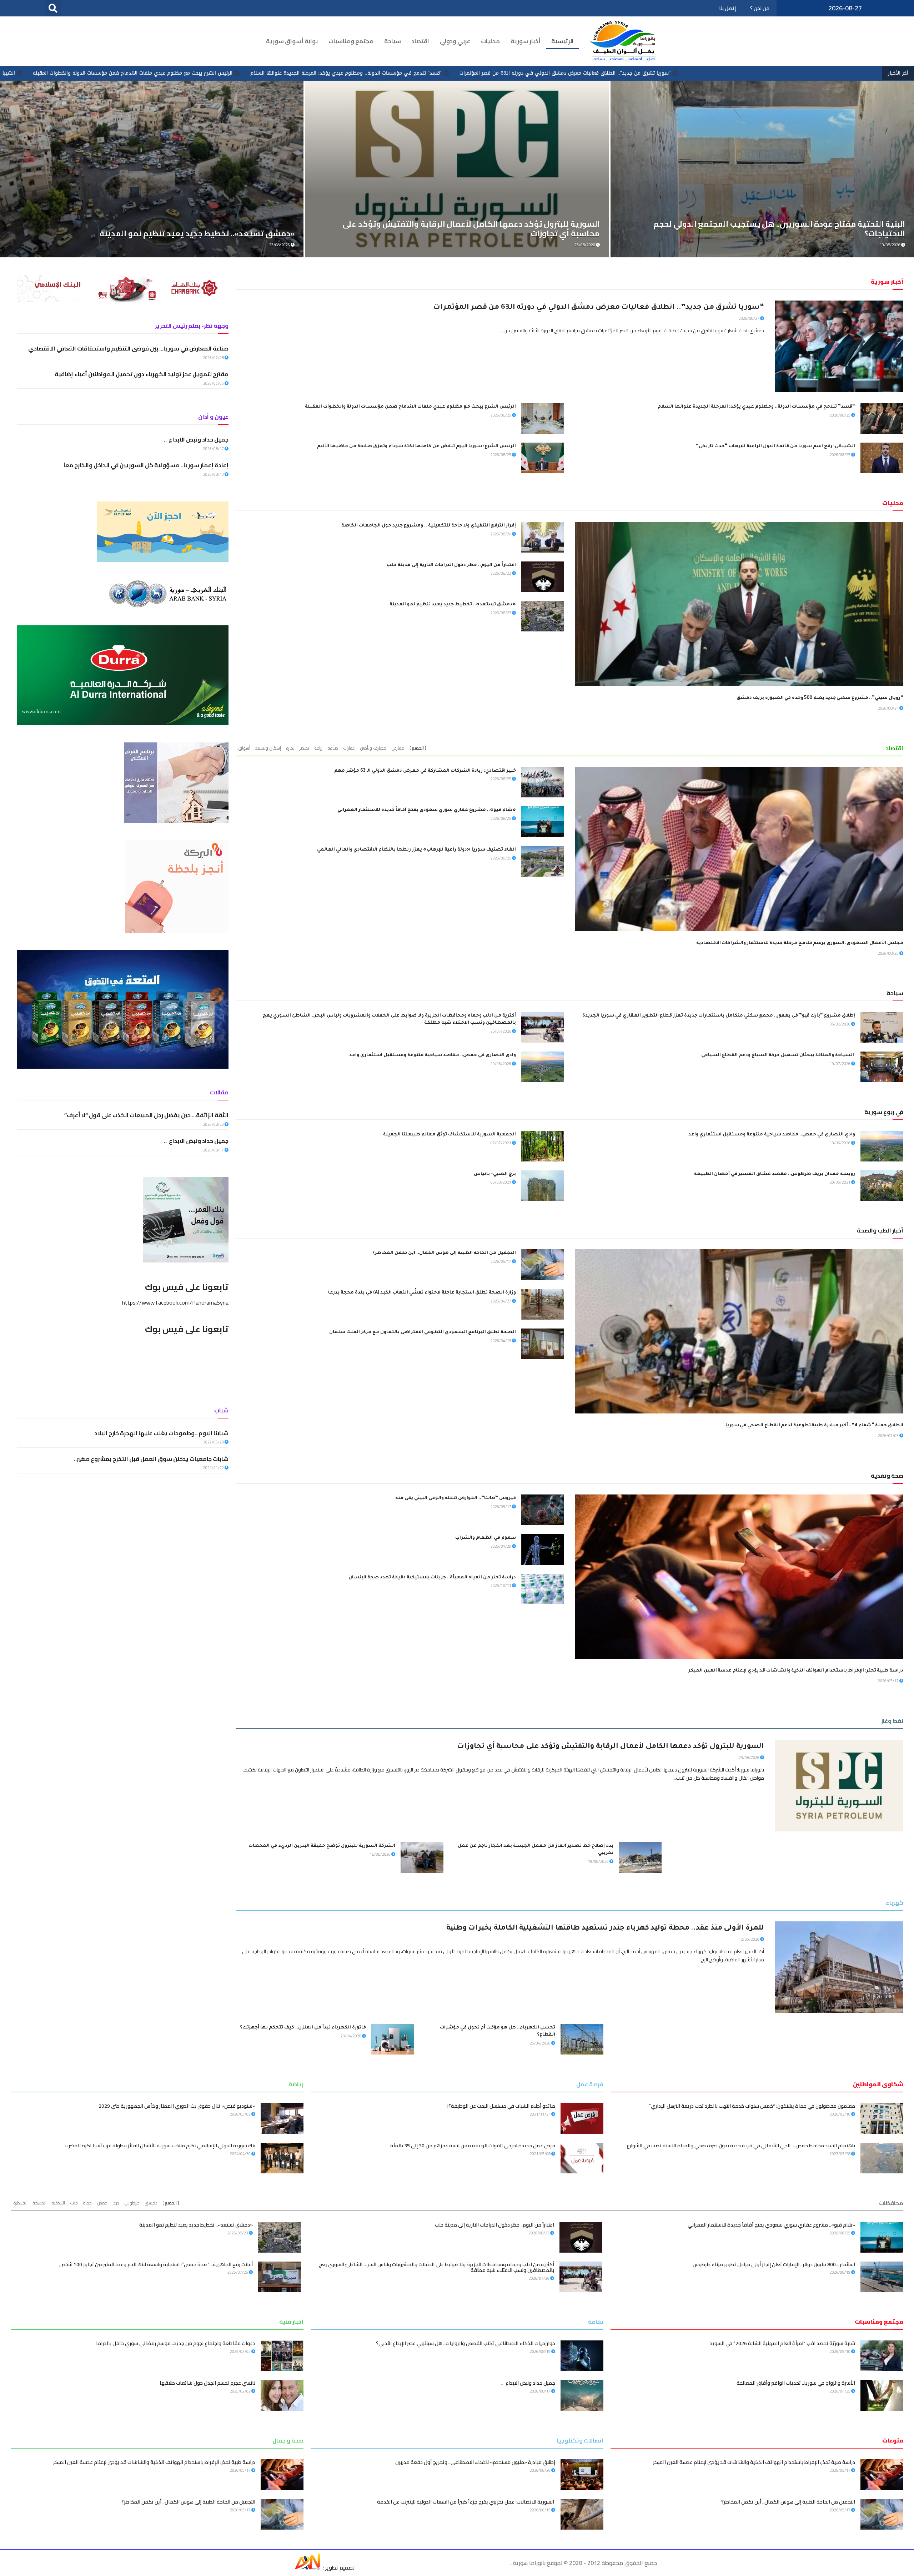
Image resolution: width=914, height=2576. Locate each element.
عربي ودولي (455, 41)
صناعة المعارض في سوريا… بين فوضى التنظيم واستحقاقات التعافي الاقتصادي (128, 348)
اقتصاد (420, 41)
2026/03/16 (840, 2114)
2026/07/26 (539, 2278)
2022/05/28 (214, 1442)
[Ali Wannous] (307, 2567)
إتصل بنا (727, 8)
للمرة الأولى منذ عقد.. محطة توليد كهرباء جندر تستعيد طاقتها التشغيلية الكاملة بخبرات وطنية (605, 1929)
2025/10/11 (501, 1586)
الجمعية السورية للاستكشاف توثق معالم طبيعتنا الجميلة (450, 1135)
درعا (116, 2203)
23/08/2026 (749, 1758)
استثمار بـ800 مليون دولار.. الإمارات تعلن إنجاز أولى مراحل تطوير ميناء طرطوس (774, 2264)
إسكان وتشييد (268, 748)
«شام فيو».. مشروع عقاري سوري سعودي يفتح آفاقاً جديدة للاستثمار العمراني (427, 810)
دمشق (151, 2203)
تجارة (290, 748)
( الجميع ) (418, 748)
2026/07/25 (238, 2272)
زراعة (318, 748)
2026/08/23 (501, 573)
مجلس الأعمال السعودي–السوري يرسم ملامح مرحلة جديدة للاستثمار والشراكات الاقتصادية (800, 943)
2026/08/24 (889, 708)
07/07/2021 (501, 1143)
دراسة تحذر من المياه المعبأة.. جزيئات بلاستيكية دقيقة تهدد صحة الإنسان (432, 1578)
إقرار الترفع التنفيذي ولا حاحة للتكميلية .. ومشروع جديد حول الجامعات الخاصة (428, 526)
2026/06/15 (541, 2510)
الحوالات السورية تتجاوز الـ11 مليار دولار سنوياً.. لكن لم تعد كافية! (483, 233)
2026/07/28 (214, 358)
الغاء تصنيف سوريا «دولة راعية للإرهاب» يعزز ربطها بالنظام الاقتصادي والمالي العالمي (416, 850)
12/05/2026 (749, 1939)
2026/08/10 (214, 474)
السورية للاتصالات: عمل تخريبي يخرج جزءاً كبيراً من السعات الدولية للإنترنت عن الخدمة (466, 2502)
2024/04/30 (241, 2154)
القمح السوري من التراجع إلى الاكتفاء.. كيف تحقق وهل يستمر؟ (792, 233)
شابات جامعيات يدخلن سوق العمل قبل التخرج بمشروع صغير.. (151, 1459)
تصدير (304, 748)
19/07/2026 (840, 1064)
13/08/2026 (585, 245)
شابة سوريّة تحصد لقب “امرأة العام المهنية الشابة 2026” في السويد (782, 2343)
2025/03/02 (241, 2351)
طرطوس (132, 2203)
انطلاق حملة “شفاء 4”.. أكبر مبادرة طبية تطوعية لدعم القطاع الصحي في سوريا (814, 1426)
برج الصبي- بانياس (495, 1174)
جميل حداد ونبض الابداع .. (196, 439)
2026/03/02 (241, 2114)
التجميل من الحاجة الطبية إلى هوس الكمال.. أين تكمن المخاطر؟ (444, 1253)
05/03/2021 (501, 1182)
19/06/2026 (501, 1064)
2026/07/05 (889, 1436)
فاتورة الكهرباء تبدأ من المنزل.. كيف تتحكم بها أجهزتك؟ (303, 2028)
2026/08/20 (214, 1124)
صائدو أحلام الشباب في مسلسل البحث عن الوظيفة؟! (501, 2106)
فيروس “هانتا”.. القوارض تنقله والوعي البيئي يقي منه (456, 1498)
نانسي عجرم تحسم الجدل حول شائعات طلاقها (207, 2383)
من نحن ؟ (760, 8)
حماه (87, 2203)
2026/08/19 (840, 2272)
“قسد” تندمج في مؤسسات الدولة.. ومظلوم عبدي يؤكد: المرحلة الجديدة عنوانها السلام (677, 73)
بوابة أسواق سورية (292, 41)
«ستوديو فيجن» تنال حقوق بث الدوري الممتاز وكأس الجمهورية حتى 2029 (177, 2106)
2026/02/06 (214, 383)
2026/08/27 (749, 318)
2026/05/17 (501, 1261)
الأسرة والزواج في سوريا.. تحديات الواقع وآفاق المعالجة (796, 2383)
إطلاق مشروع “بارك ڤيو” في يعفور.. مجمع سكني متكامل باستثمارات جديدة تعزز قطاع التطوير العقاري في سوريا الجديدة (719, 1016)
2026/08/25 (840, 415)
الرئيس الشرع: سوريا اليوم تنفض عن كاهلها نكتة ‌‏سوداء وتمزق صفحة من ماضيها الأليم (416, 447)
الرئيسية (563, 41)
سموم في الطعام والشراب (486, 1538)
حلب (74, 2203)
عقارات (349, 748)
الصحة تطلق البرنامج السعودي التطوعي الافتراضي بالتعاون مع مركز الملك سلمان (423, 1332)
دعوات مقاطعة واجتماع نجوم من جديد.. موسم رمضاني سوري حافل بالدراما (176, 2343)
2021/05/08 (541, 2154)
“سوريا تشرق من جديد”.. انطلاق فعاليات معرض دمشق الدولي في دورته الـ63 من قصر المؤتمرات (599, 308)
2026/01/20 (501, 1546)
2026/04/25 (840, 2391)
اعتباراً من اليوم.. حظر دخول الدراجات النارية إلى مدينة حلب (451, 565)
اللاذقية (58, 2203)
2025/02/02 (241, 2391)
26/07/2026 (501, 1031)
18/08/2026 (381, 1854)
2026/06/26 (541, 2470)
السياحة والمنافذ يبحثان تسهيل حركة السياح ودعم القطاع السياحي (778, 1055)
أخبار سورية (526, 41)
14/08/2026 (280, 245)
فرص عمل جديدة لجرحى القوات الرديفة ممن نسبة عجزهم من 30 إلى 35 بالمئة (473, 2146)
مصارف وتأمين (373, 748)
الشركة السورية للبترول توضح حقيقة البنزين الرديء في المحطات (322, 1846)
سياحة (393, 41)
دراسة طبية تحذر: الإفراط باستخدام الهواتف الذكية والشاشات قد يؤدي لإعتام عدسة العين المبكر (796, 1671)
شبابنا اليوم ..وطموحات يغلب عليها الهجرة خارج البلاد (162, 1433)
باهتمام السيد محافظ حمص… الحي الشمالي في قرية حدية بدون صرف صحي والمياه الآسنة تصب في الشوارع (741, 2146)
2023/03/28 (840, 2154)
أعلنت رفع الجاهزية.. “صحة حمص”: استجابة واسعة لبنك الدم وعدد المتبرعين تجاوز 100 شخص (156, 2264)
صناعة (333, 748)
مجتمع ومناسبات (351, 41)
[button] (53, 8)
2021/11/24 (541, 2114)
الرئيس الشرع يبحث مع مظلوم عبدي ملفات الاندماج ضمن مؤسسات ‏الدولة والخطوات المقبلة (464, 73)
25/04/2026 (541, 2043)
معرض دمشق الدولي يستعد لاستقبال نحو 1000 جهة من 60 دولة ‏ (179, 233)
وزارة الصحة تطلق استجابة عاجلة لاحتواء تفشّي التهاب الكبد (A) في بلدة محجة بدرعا (422, 1293)
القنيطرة (20, 2203)
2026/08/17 (214, 449)
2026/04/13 (501, 1341)
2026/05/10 (840, 2351)
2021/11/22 (214, 1468)
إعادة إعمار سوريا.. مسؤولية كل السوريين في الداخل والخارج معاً (145, 465)
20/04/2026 (351, 2036)
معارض (398, 748)
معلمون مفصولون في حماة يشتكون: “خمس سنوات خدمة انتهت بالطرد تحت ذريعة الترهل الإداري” (752, 2106)
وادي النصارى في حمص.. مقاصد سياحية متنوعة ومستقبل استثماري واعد (433, 1055)
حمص (102, 2203)
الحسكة (39, 2203)
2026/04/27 (501, 1301)
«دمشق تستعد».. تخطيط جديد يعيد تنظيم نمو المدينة (453, 605)
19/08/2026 (599, 1861)
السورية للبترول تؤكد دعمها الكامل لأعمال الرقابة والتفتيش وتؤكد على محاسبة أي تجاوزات (611, 1747)
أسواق (244, 748)
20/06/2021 (840, 1182)
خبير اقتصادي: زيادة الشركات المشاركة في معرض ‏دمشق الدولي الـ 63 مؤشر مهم (425, 771)
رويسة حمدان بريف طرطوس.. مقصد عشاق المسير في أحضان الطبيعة (775, 1174)
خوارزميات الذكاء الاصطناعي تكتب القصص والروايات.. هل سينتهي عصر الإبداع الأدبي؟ (466, 2343)
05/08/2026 (840, 1024)
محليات (490, 41)
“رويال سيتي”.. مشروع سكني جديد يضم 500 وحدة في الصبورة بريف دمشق (820, 698)
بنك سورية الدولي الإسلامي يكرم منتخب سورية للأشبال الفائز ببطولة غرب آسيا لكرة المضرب (160, 2146)
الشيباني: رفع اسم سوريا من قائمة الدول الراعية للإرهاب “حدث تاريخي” (268, 73)
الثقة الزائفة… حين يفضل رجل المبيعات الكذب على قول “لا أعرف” (146, 1115)
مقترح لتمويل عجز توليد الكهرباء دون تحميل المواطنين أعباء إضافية (142, 374)
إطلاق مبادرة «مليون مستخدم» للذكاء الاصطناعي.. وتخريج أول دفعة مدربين (475, 2462)
